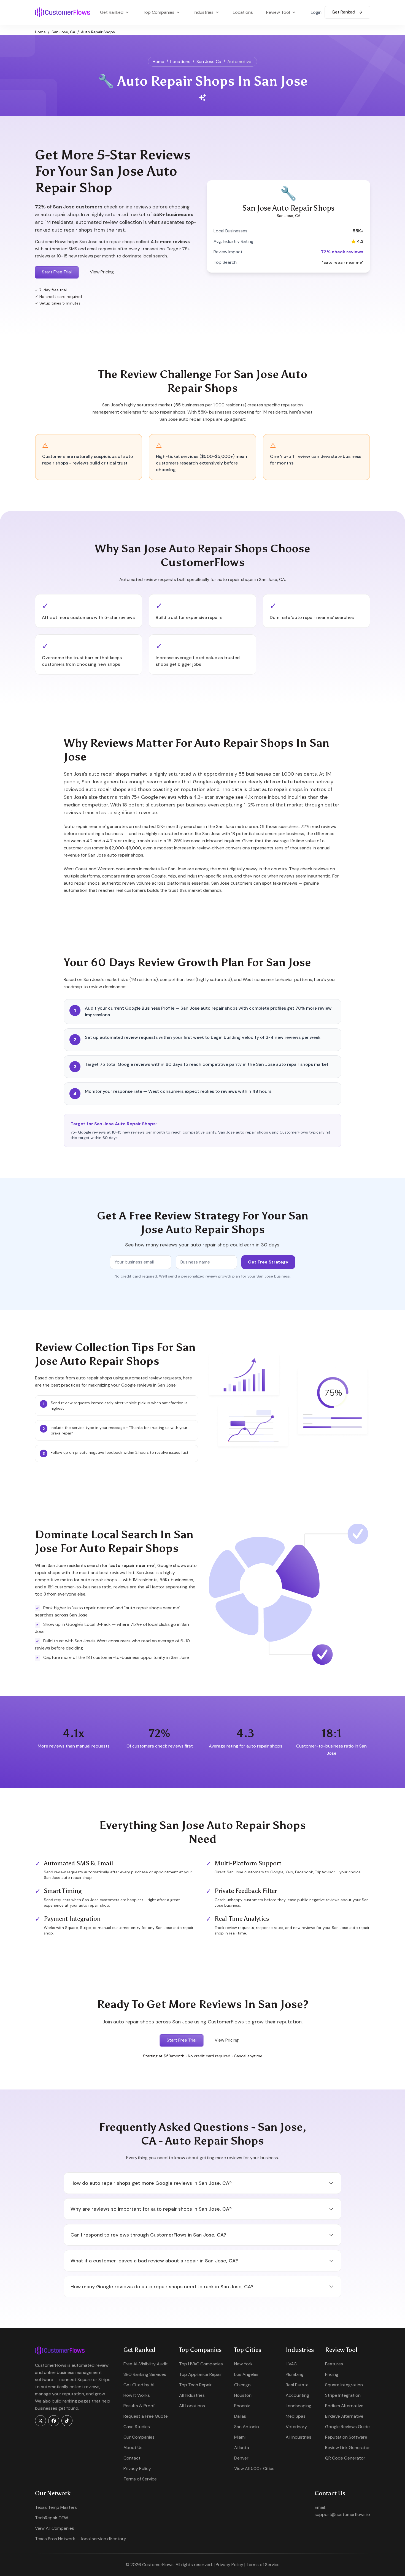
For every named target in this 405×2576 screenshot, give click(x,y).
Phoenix (242, 2406)
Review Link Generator (348, 2448)
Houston (243, 2395)
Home (40, 32)
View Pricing (102, 272)
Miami (240, 2437)
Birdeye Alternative (344, 2416)
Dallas (240, 2416)
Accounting (297, 2395)
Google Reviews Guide (347, 2427)
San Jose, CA (63, 32)
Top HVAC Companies (201, 2364)
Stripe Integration (343, 2395)
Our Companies (139, 2437)
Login (316, 12)
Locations (243, 12)
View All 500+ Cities (254, 2468)
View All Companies (55, 2528)
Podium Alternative (344, 2406)
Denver (241, 2458)
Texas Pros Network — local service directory (81, 2539)
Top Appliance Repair (201, 2374)
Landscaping (299, 2406)
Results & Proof (139, 2406)
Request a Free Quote (146, 2416)
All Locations (192, 2406)
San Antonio (247, 2427)
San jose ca (209, 62)
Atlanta (242, 2448)
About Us (133, 2448)
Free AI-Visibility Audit (146, 2364)
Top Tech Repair (195, 2385)
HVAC (291, 2364)
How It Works (137, 2395)
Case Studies (137, 2427)
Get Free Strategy (268, 1262)
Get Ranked (344, 12)
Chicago (242, 2385)
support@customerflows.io (342, 2514)
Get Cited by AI (139, 2385)
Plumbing (295, 2374)
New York (243, 2364)
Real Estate (297, 2385)
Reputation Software (346, 2437)
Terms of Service (140, 2479)
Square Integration (344, 2385)
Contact (132, 2458)
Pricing (332, 2374)
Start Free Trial (57, 272)
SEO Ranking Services (145, 2374)
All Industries (192, 2395)
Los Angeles (246, 2374)
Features (334, 2364)
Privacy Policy (137, 2468)
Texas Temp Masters (56, 2507)
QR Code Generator (345, 2458)
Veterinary (296, 2427)
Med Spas (296, 2416)
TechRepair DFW (52, 2518)
